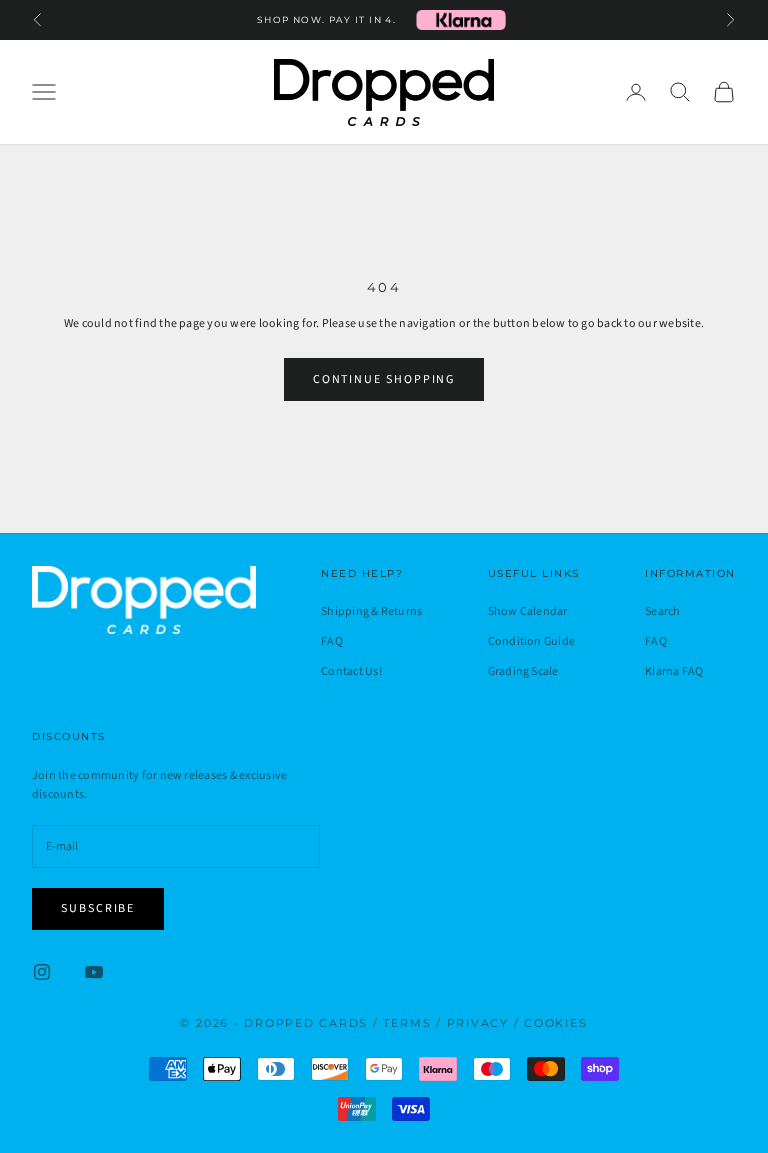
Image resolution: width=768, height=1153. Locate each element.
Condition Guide (532, 641)
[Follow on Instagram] (42, 972)
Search (662, 611)
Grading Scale (523, 671)
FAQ (332, 641)
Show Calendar (528, 611)
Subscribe (98, 908)
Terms (407, 1023)
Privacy (478, 1023)
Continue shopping (384, 379)
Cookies (555, 1023)
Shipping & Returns (371, 611)
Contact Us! (351, 671)
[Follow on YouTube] (94, 972)
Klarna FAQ (674, 671)
